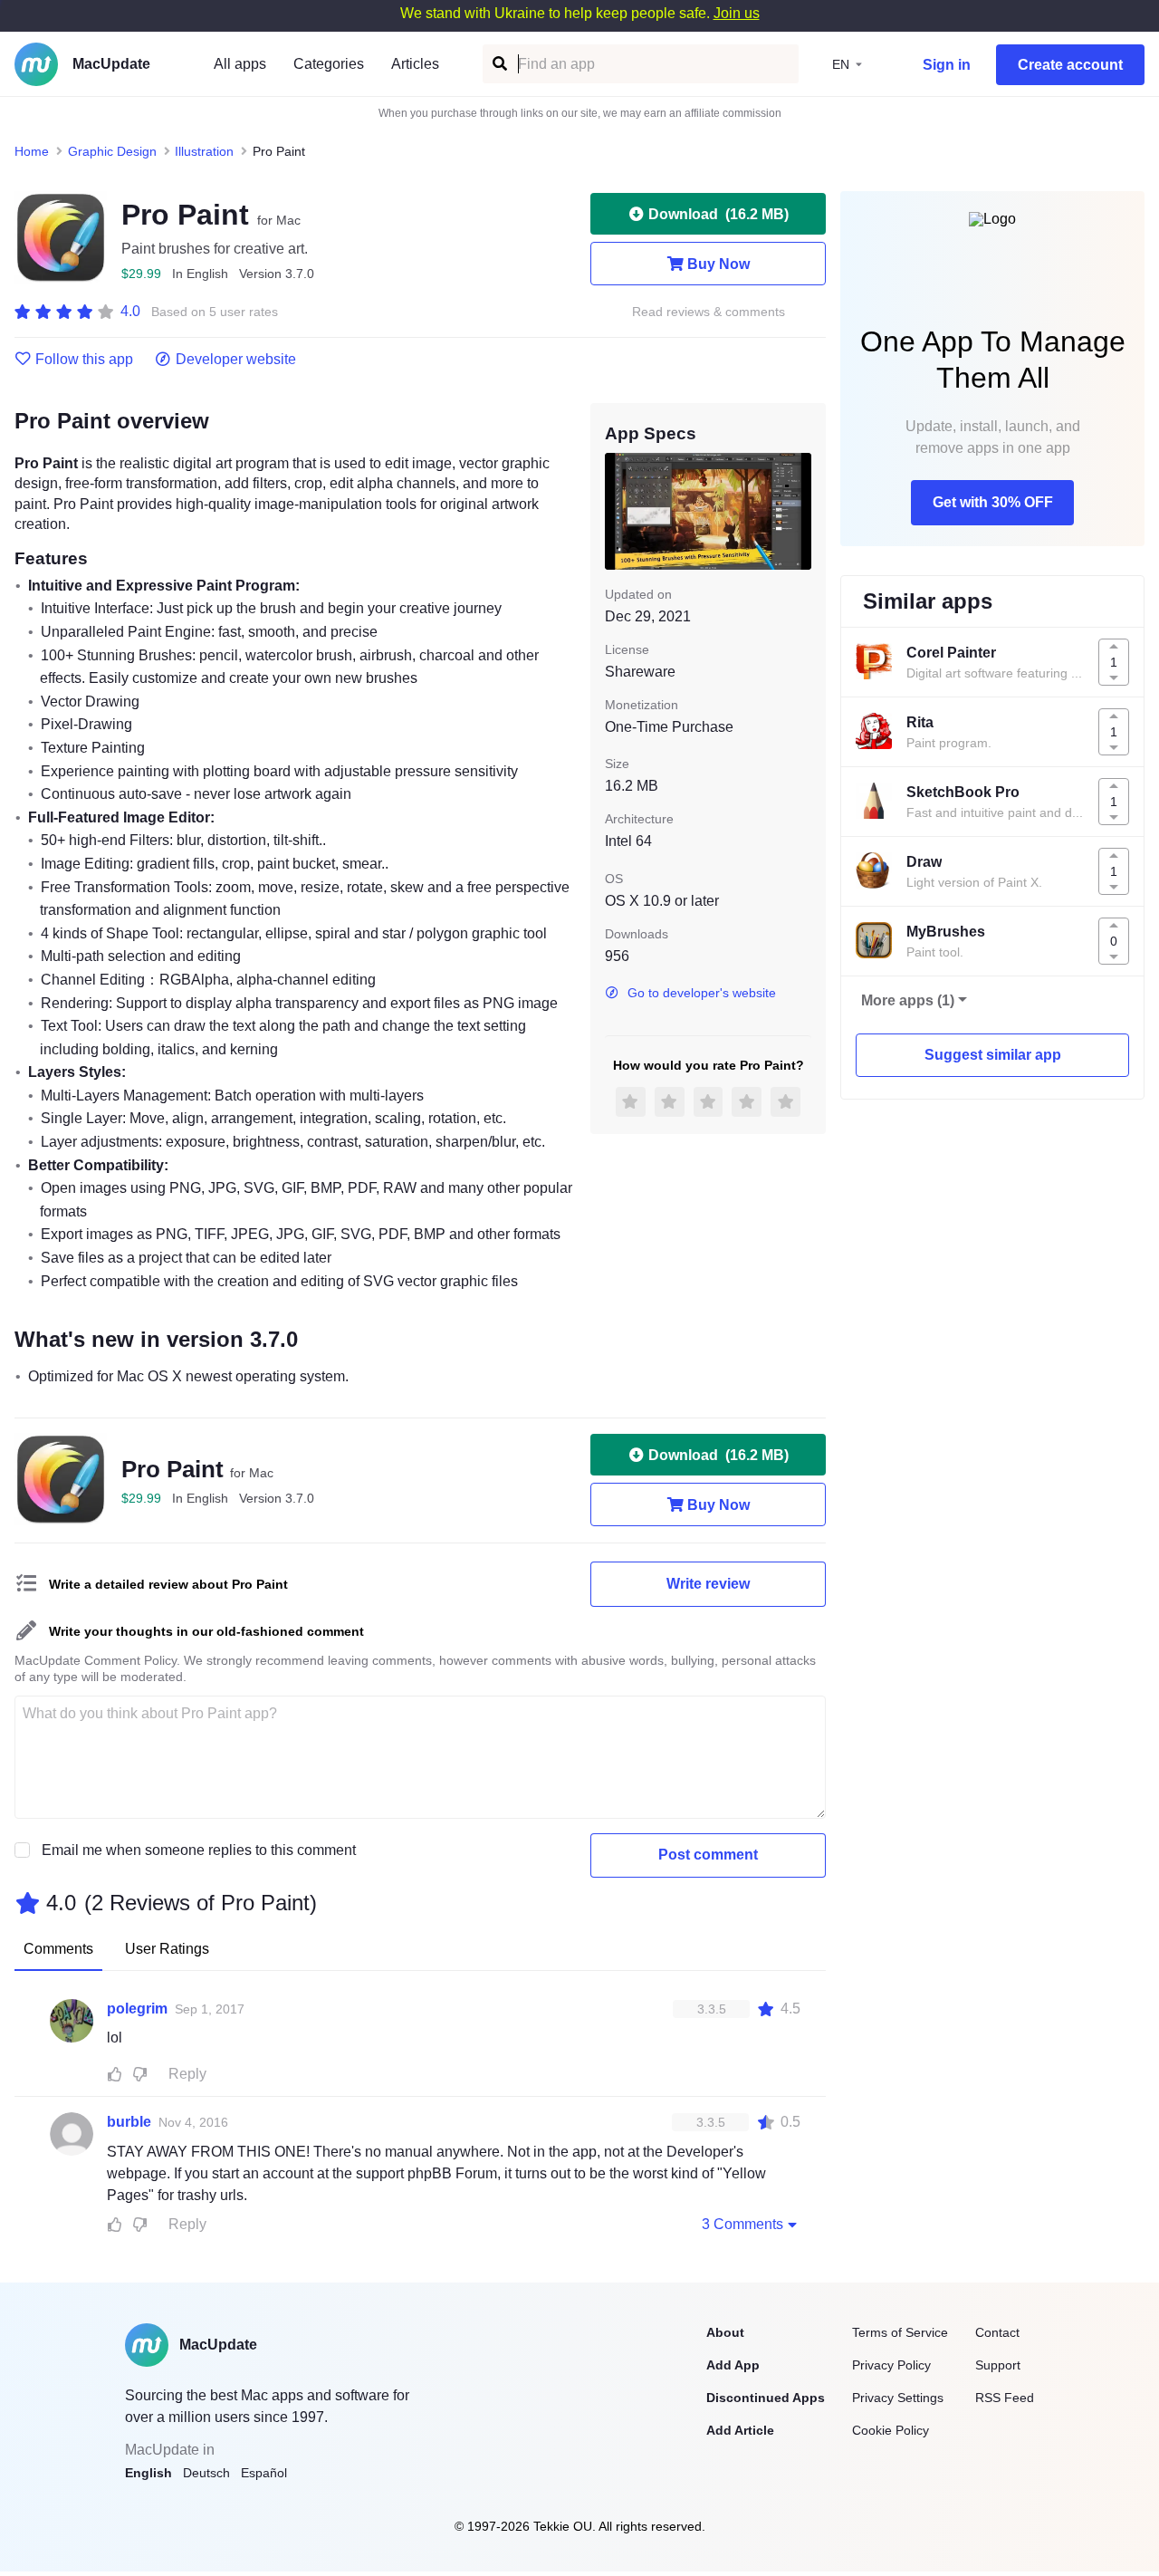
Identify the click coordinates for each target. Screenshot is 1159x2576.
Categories (329, 64)
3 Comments (742, 2224)
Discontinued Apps (766, 2398)
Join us (737, 13)
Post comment (708, 1855)
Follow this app (84, 360)
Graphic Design (112, 151)
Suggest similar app (993, 1055)
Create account (1070, 65)
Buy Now (718, 264)
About (725, 2332)
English (148, 2473)
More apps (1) (908, 1000)
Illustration (204, 151)
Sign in (947, 65)
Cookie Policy (891, 2430)
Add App (733, 2365)
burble (129, 2122)
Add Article (740, 2430)
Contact (997, 2332)
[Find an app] (498, 64)
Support (998, 2365)
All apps (240, 64)
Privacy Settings (898, 2398)
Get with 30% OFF (993, 502)
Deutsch (206, 2473)
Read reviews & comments (709, 312)
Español (264, 2473)
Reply (187, 2074)
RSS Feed (1005, 2398)
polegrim (137, 2009)
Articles (415, 64)
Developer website (236, 360)
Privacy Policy (891, 2365)
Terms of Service (900, 2332)
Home (32, 151)
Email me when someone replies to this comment (199, 1850)
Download (718, 214)
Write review (708, 1584)
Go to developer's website (702, 993)
